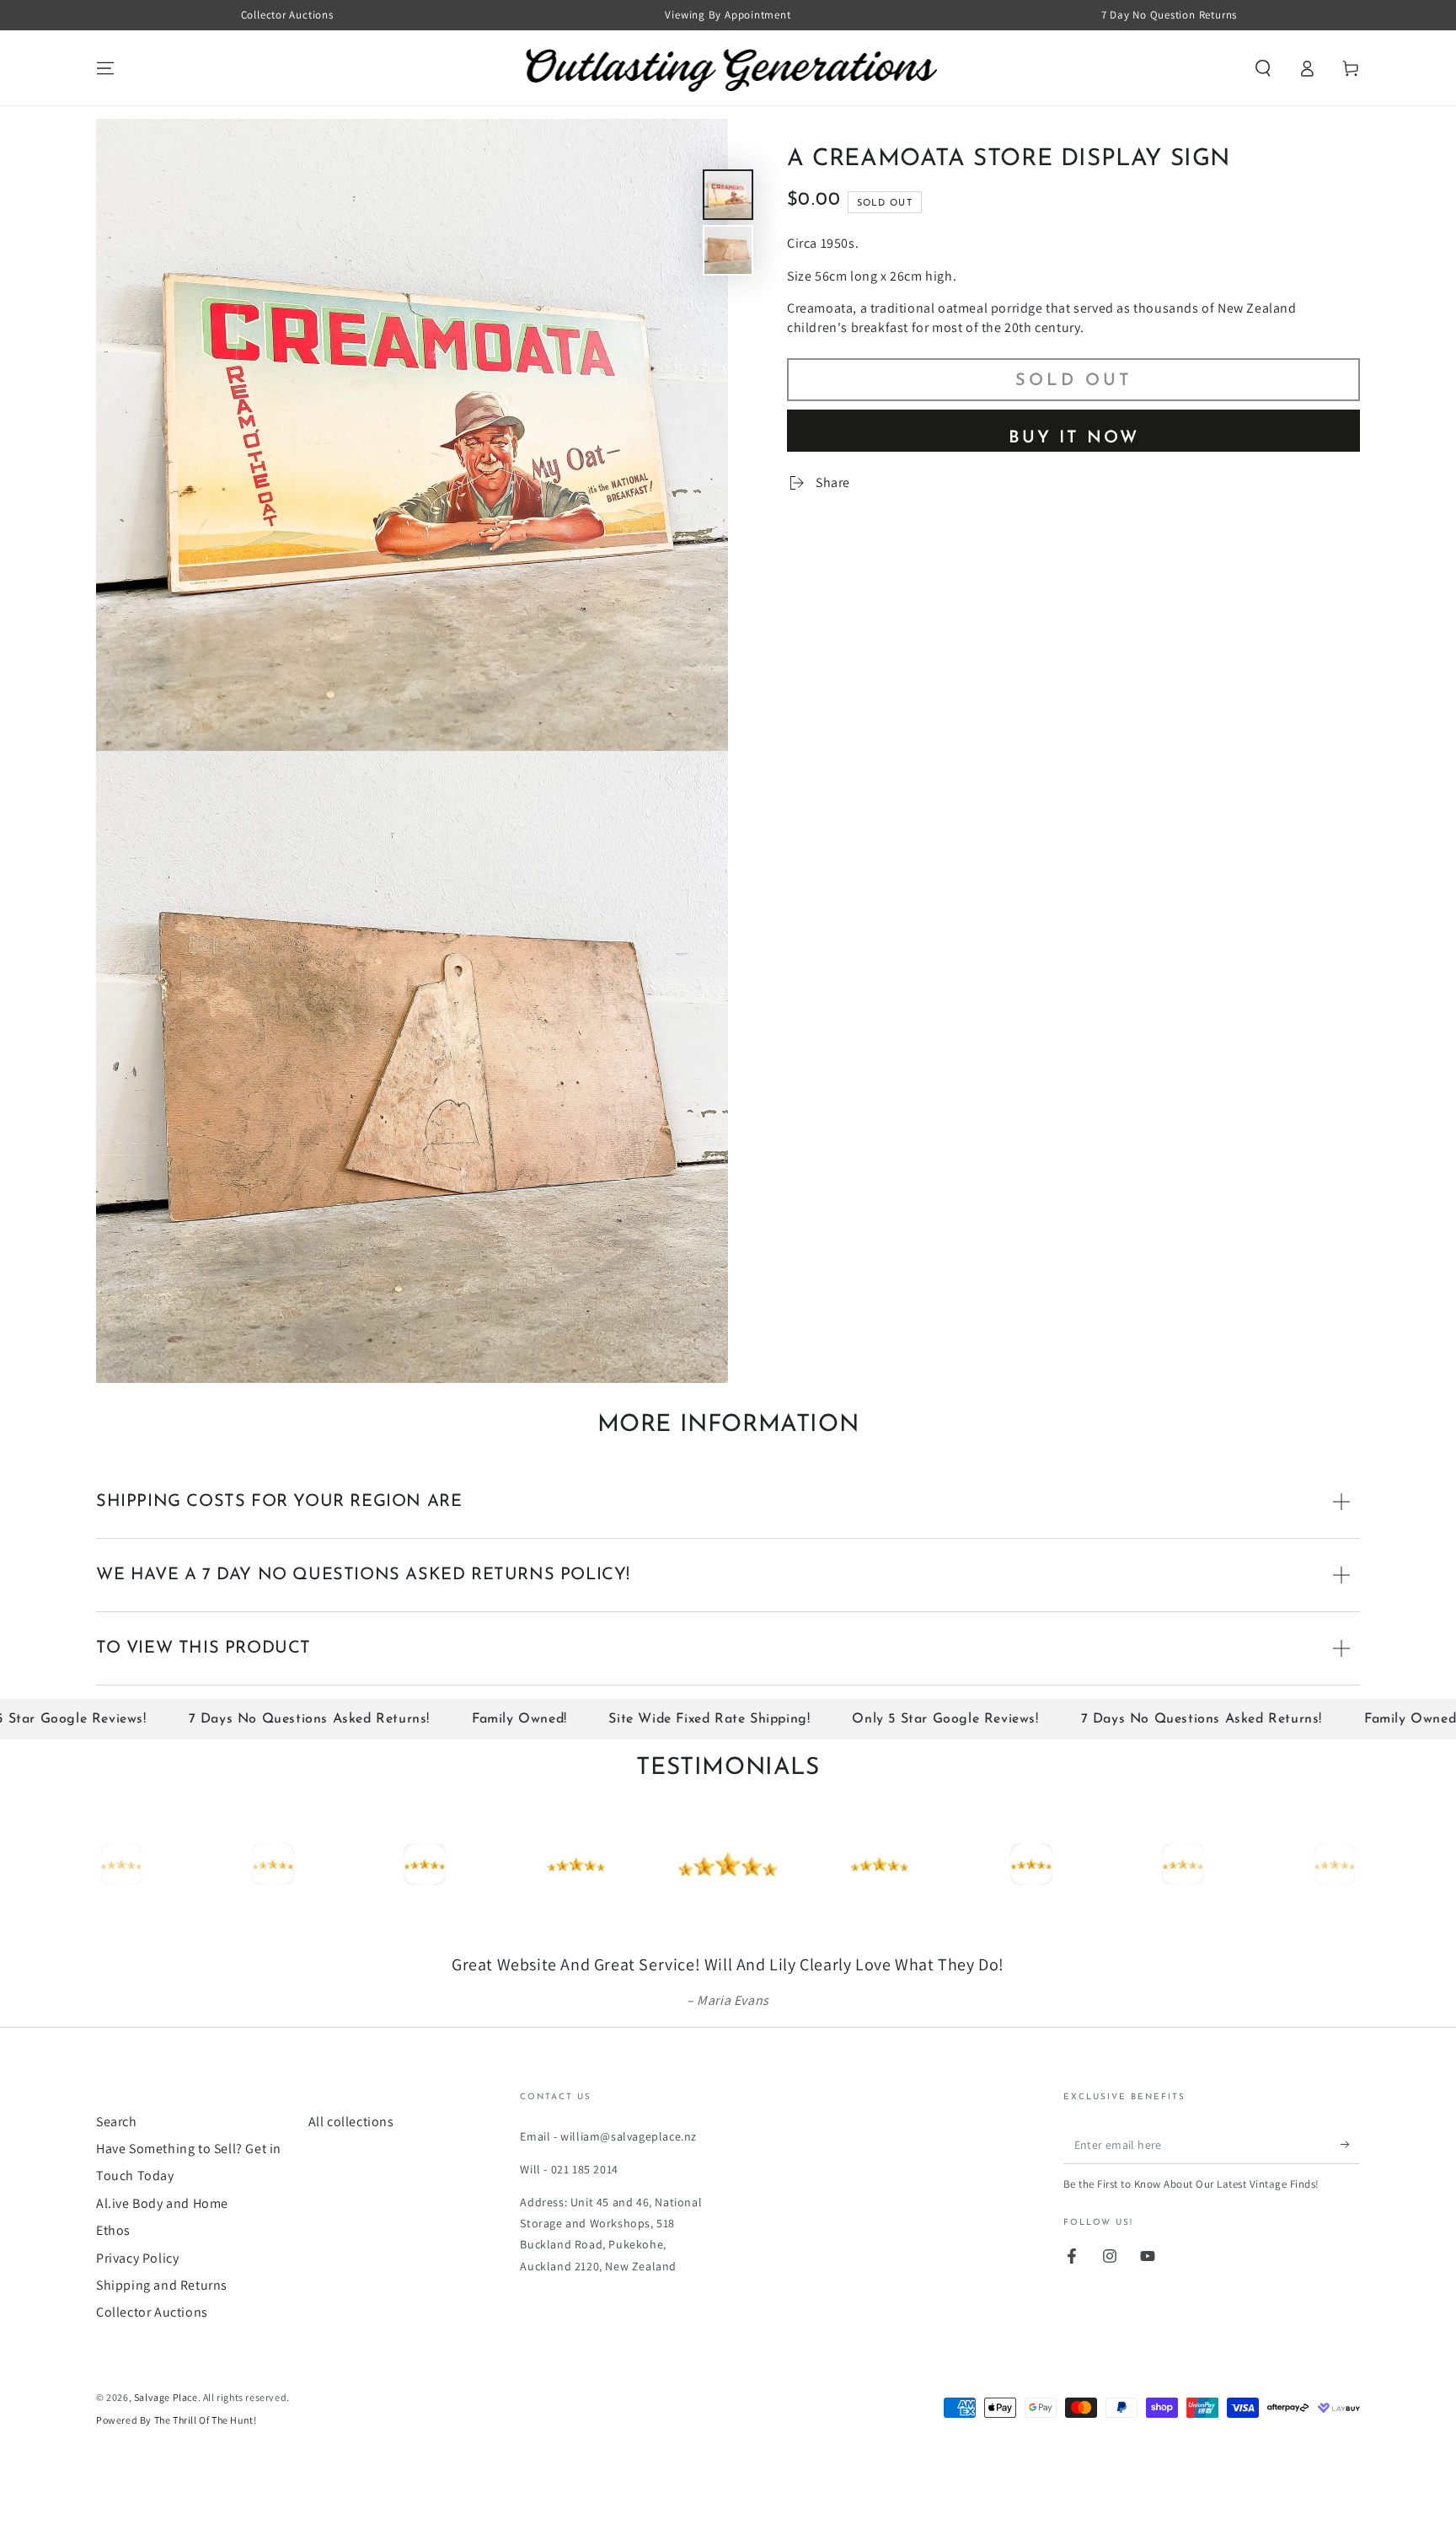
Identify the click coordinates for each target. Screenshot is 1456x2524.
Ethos (113, 2277)
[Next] (1343, 1864)
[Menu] (105, 68)
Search (117, 2169)
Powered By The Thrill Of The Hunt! (176, 2467)
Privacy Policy (137, 2305)
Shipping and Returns (162, 2332)
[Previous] (113, 1864)
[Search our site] (1263, 68)
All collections (351, 2169)
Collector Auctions (152, 2359)
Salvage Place (166, 2444)
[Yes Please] (1350, 2192)
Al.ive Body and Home (162, 2251)
